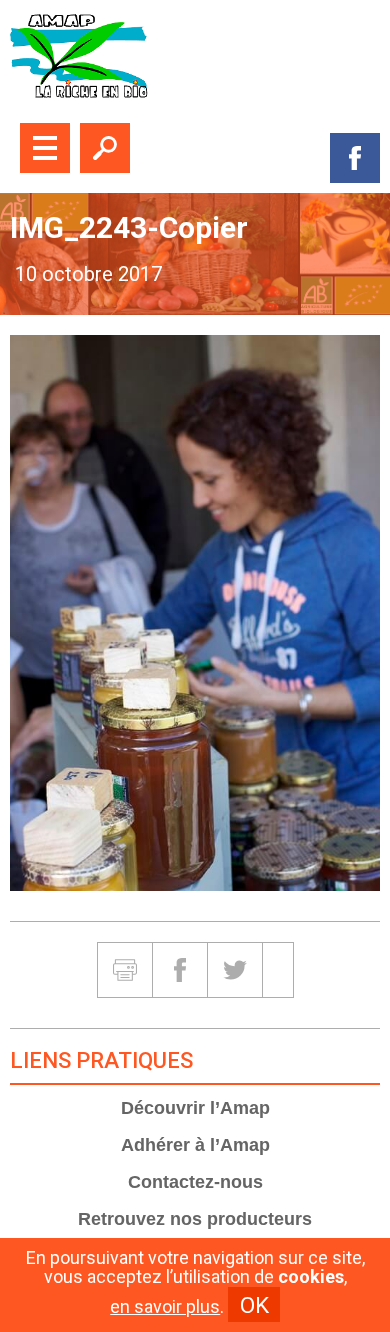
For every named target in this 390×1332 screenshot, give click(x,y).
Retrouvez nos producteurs (195, 1219)
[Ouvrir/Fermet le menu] (45, 148)
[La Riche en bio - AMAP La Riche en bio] (195, 56)
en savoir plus (165, 1307)
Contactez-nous (195, 1182)
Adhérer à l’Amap (195, 1145)
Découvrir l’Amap (195, 1108)
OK (254, 1305)
